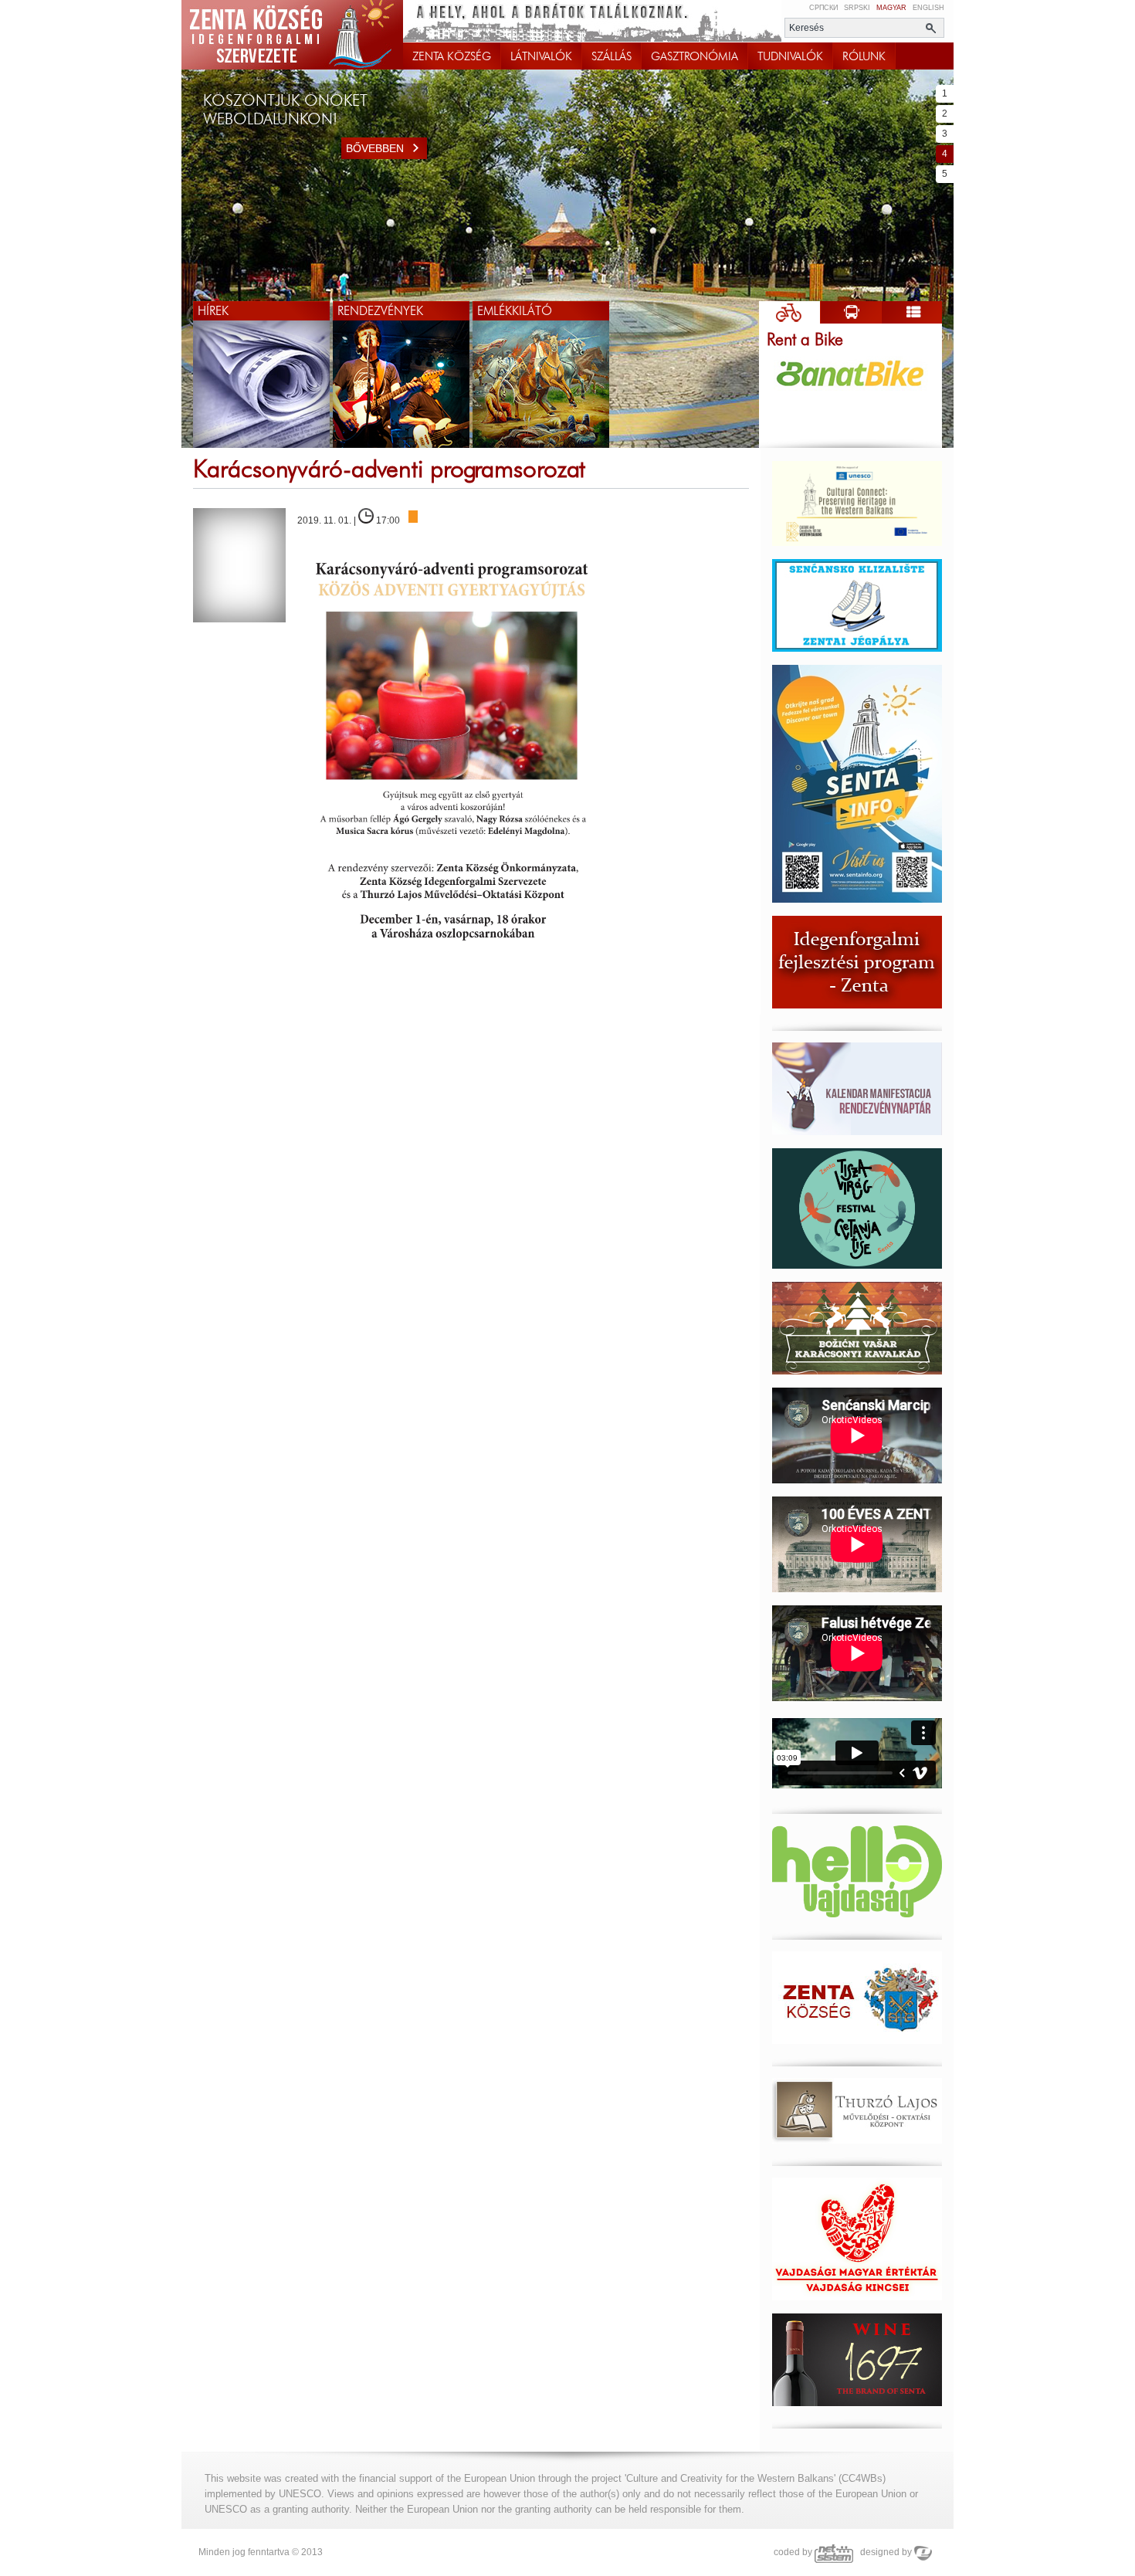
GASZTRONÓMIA (695, 56)
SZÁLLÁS (612, 56)
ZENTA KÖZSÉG (452, 56)
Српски (823, 8)
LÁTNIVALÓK (541, 56)
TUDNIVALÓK (790, 56)
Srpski (857, 8)
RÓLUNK (864, 56)
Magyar (891, 8)
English (928, 8)
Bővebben (375, 148)
